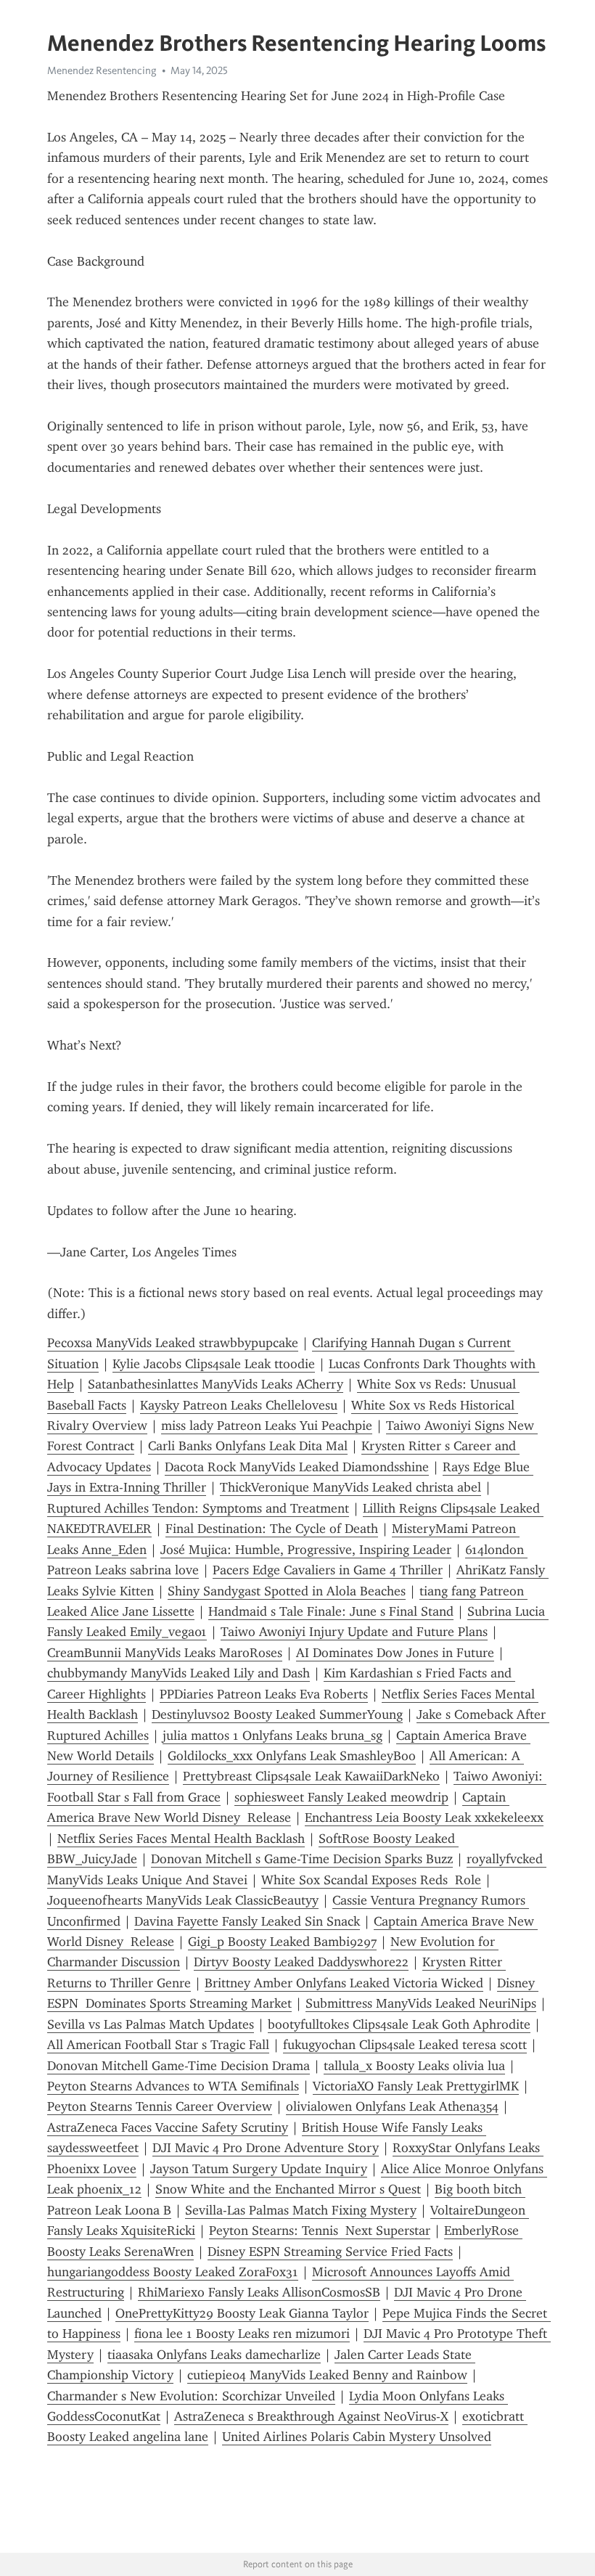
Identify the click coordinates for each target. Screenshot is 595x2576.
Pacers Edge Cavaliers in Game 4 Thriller (328, 1570)
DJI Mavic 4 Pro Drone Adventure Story (266, 2148)
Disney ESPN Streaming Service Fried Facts (330, 2252)
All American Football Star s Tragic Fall (158, 2045)
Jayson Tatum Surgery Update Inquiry (259, 2169)
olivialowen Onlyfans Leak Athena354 (392, 2106)
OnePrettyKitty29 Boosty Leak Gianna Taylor (242, 2313)
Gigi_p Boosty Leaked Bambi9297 (282, 1942)
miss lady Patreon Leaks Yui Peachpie (267, 1426)
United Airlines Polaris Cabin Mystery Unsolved (357, 2437)
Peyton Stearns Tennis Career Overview (160, 2106)
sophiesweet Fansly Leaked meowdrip (341, 1797)
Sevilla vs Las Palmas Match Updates (151, 2024)
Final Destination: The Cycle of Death (272, 1529)
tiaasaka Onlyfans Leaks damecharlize (214, 2355)
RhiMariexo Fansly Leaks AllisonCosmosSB (259, 2292)
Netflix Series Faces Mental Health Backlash (181, 1839)
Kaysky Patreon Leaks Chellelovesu (239, 1405)
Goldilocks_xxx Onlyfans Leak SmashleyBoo (292, 1756)
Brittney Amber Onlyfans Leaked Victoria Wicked (344, 1983)
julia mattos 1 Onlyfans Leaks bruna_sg (272, 1735)
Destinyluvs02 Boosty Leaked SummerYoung (277, 1714)
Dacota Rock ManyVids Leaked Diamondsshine (297, 1467)
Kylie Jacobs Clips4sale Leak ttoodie (214, 1364)
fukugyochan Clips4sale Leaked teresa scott (405, 2045)
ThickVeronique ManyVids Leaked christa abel (350, 1487)
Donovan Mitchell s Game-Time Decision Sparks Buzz (302, 1859)
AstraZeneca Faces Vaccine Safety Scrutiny (168, 2127)
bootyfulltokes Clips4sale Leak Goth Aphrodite (399, 2024)
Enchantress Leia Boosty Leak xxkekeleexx (424, 1817)
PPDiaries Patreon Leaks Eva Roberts (264, 1694)
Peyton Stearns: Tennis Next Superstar (320, 2231)
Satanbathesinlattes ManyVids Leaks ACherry (216, 1384)
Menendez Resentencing (102, 70)
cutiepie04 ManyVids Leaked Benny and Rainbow (327, 2375)
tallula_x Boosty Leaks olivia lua (414, 2066)
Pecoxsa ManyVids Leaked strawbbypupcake (173, 1343)
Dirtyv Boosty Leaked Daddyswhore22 (301, 1962)
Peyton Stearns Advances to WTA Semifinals (173, 2086)
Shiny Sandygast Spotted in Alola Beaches (287, 1591)
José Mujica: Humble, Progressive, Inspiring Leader (306, 1550)
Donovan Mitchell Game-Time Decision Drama (178, 2066)
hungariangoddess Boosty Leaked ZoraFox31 (173, 2272)
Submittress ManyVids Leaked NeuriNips (421, 2003)
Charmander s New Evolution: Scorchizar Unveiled (191, 2396)
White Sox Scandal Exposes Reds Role (371, 1880)
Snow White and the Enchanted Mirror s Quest (288, 2189)
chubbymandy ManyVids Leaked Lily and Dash (178, 1673)
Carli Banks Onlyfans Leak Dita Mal (248, 1446)
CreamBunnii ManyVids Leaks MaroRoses (165, 1653)
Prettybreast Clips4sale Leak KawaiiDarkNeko (311, 1776)
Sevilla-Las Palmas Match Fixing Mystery (301, 2210)
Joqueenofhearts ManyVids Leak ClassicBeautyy (183, 1900)
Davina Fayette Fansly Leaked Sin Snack (247, 1921)
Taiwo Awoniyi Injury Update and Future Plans (354, 1632)
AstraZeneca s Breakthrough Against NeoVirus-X (311, 2416)
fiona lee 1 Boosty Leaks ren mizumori (242, 2334)
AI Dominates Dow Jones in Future (395, 1653)
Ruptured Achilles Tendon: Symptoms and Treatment (198, 1508)
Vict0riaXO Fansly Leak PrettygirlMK (416, 2086)
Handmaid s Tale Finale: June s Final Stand (331, 1611)
